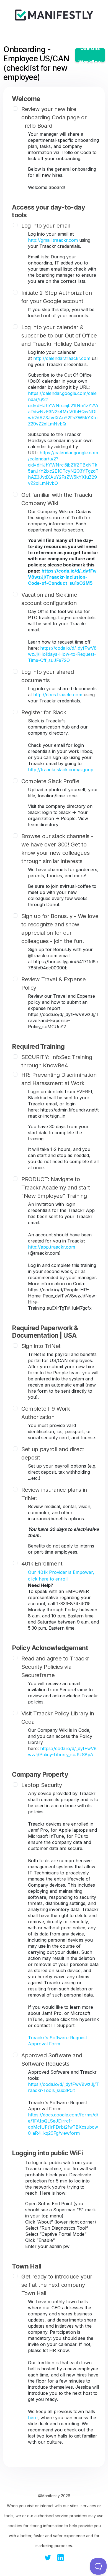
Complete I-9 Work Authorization (46, 1413)
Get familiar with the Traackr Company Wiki (57, 499)
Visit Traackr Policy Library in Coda (58, 1718)
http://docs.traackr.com (58, 695)
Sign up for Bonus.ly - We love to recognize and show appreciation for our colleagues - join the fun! (60, 929)
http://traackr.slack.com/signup (61, 770)
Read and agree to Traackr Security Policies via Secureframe (55, 1667)
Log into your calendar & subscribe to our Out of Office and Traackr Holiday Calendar (59, 336)
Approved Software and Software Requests (52, 2060)
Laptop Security (42, 1785)
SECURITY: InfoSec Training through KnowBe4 (57, 1061)
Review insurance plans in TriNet (54, 1494)
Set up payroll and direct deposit (53, 1453)
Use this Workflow (90, 55)
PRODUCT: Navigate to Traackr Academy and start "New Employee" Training (56, 1188)
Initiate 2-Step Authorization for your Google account (57, 297)
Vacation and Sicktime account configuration (49, 599)
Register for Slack (44, 712)
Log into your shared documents (48, 676)
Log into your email (46, 226)
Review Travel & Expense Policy (54, 984)
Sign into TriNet (41, 1346)
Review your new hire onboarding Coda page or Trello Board (54, 117)
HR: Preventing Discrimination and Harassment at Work (59, 1079)
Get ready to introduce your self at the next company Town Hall (57, 2285)
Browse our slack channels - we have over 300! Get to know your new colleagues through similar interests (57, 849)
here (33, 2418)
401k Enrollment (42, 1564)
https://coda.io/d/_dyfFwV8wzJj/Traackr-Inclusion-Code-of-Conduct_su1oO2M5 (62, 577)
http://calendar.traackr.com (62, 358)
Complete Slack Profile (50, 781)
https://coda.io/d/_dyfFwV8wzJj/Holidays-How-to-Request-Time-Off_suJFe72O (62, 654)
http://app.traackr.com (52, 1247)
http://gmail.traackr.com (53, 240)
